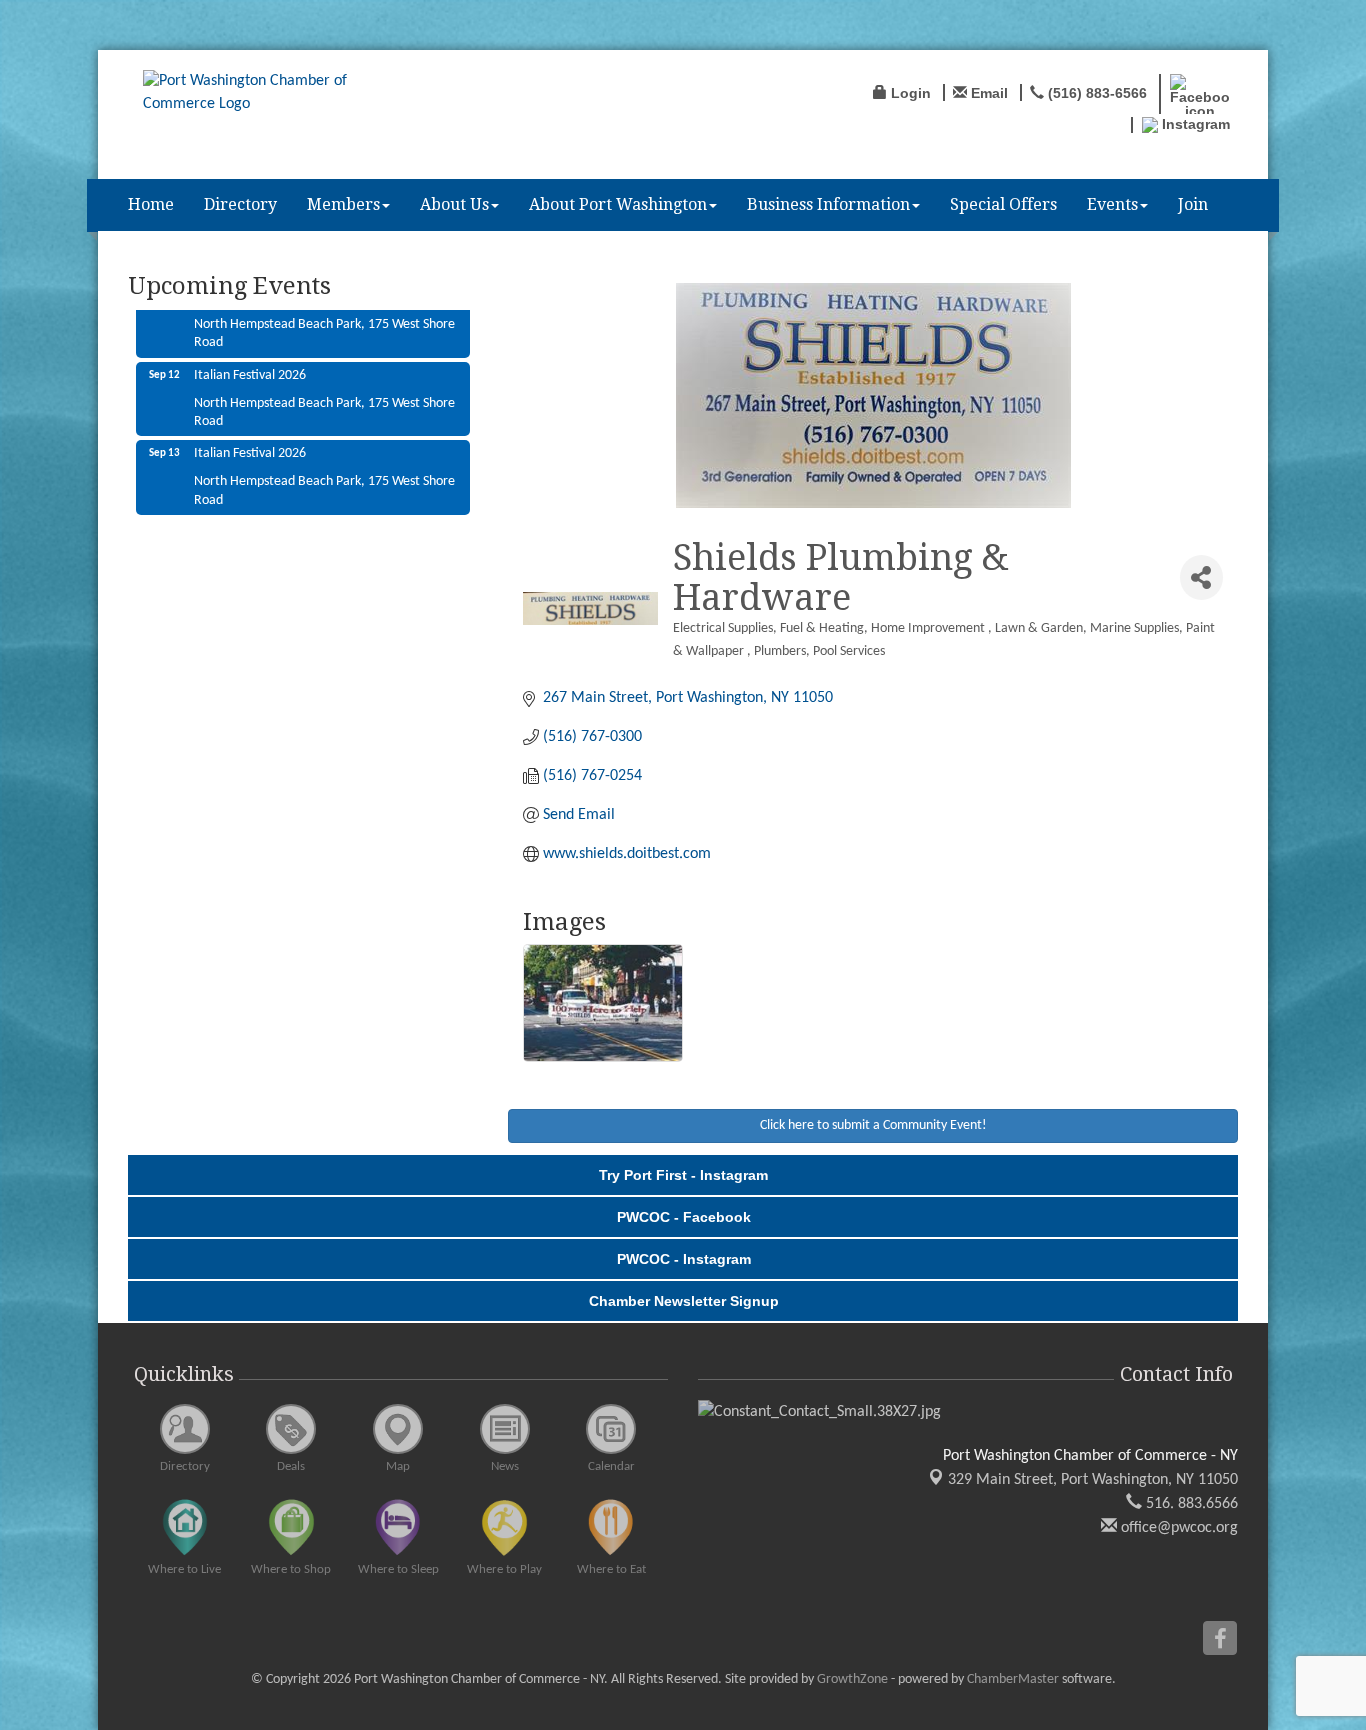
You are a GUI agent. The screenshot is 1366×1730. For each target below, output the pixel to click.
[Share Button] (1201, 577)
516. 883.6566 (1190, 1504)
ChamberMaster (1013, 1679)
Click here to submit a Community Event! (873, 1125)
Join (1193, 204)
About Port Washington (618, 204)
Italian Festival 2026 (250, 353)
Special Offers (1003, 204)
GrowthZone (852, 1679)
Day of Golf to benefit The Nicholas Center (311, 510)
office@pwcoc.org (1177, 1528)
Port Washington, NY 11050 (1093, 1480)
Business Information (828, 204)
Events (1112, 204)
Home (151, 204)
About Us (454, 204)
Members (343, 204)
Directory (240, 204)
